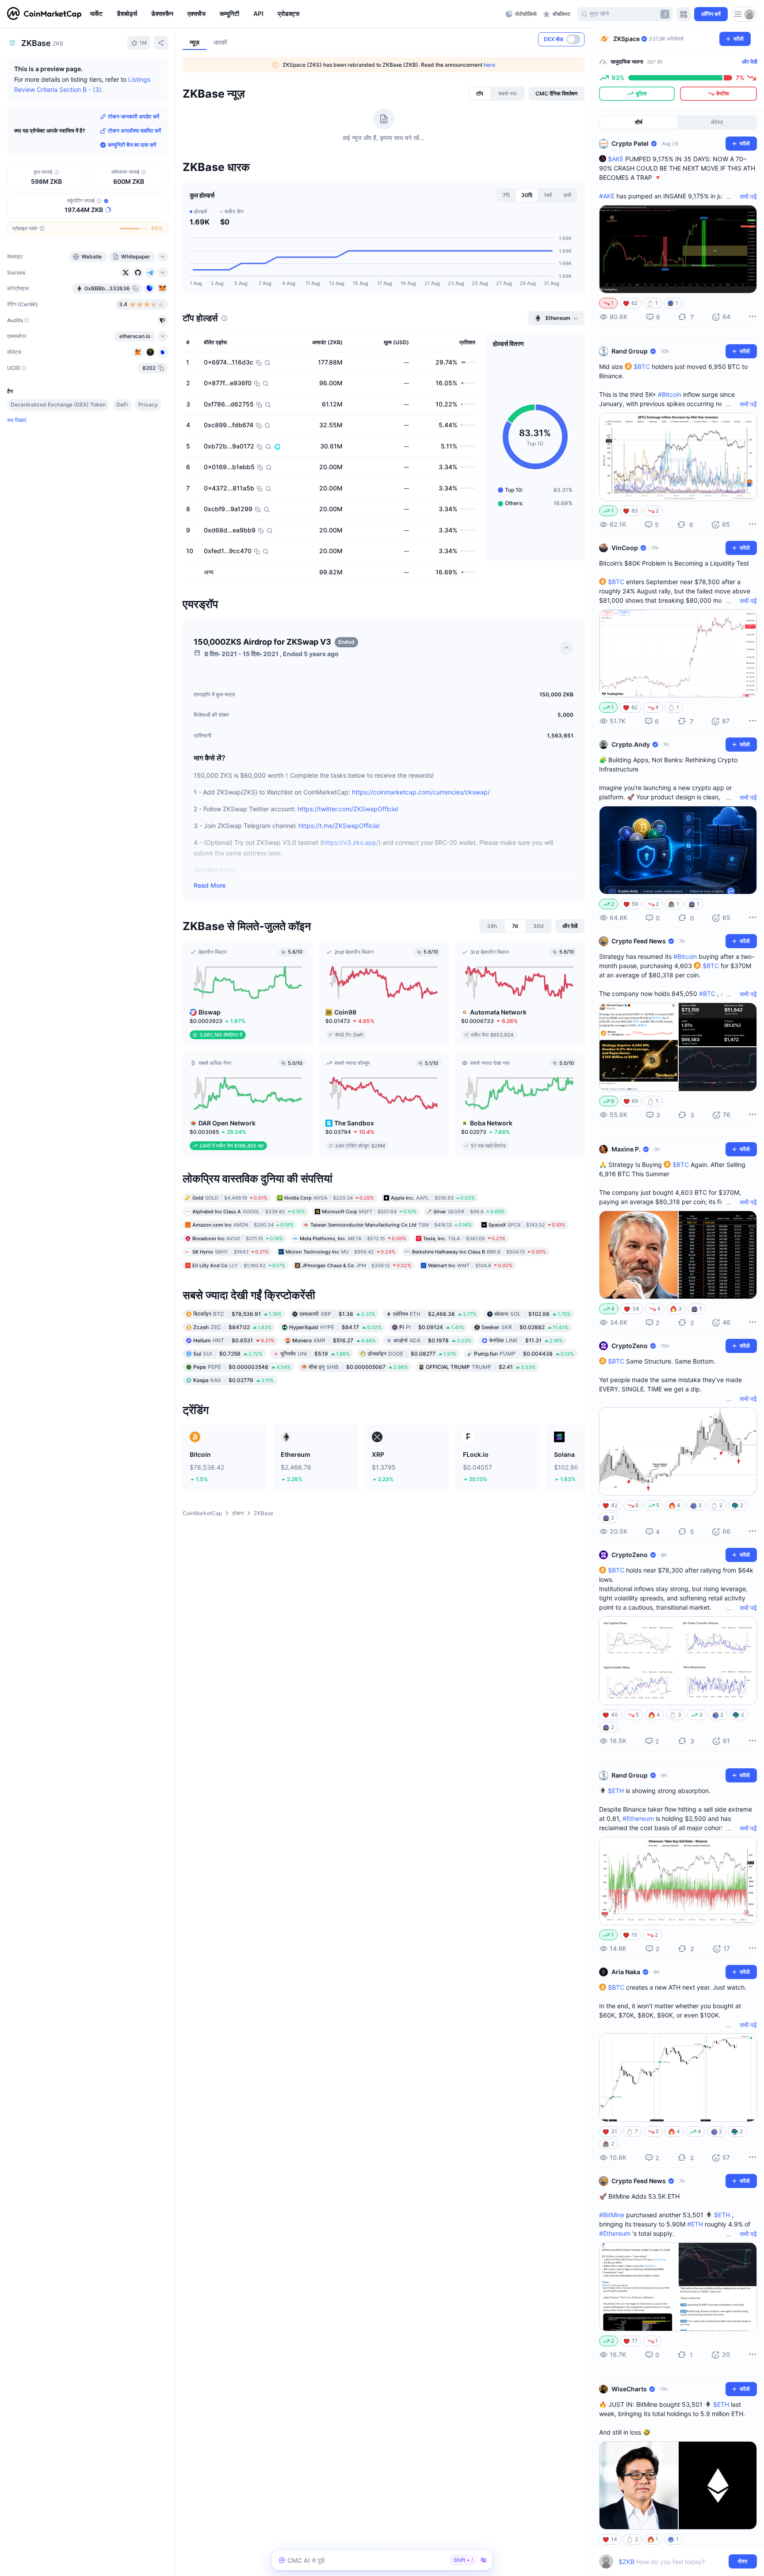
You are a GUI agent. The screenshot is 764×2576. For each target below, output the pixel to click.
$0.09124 (432, 1327)
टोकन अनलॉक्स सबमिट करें (134, 131)
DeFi (122, 405)
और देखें (749, 62)
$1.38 (337, 1314)
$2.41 (481, 1367)
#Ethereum (638, 1818)
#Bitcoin (670, 394)
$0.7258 (228, 1354)
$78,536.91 (237, 1314)
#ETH (695, 2224)
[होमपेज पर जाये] (44, 14)
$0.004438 (524, 1354)
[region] (296, 14)
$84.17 (335, 1327)
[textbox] (672, 2562)
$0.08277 (412, 1354)
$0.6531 (234, 1340)
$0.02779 (233, 1380)
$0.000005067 (358, 1367)
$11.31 (526, 1340)
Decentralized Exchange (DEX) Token (58, 405)
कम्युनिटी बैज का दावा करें (132, 145)
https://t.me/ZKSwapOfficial (339, 826)
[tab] (480, 94)
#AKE (607, 196)
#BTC (707, 994)
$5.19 (315, 1354)
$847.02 (232, 1327)
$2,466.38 (435, 1314)
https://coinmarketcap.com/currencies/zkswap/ (421, 792)
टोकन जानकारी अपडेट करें (134, 116)
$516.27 (334, 1340)
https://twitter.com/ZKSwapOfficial (348, 809)
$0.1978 (432, 1340)
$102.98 (533, 1314)
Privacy (148, 405)
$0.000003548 (242, 1367)
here (489, 65)
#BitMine (612, 2215)
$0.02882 (525, 1327)
